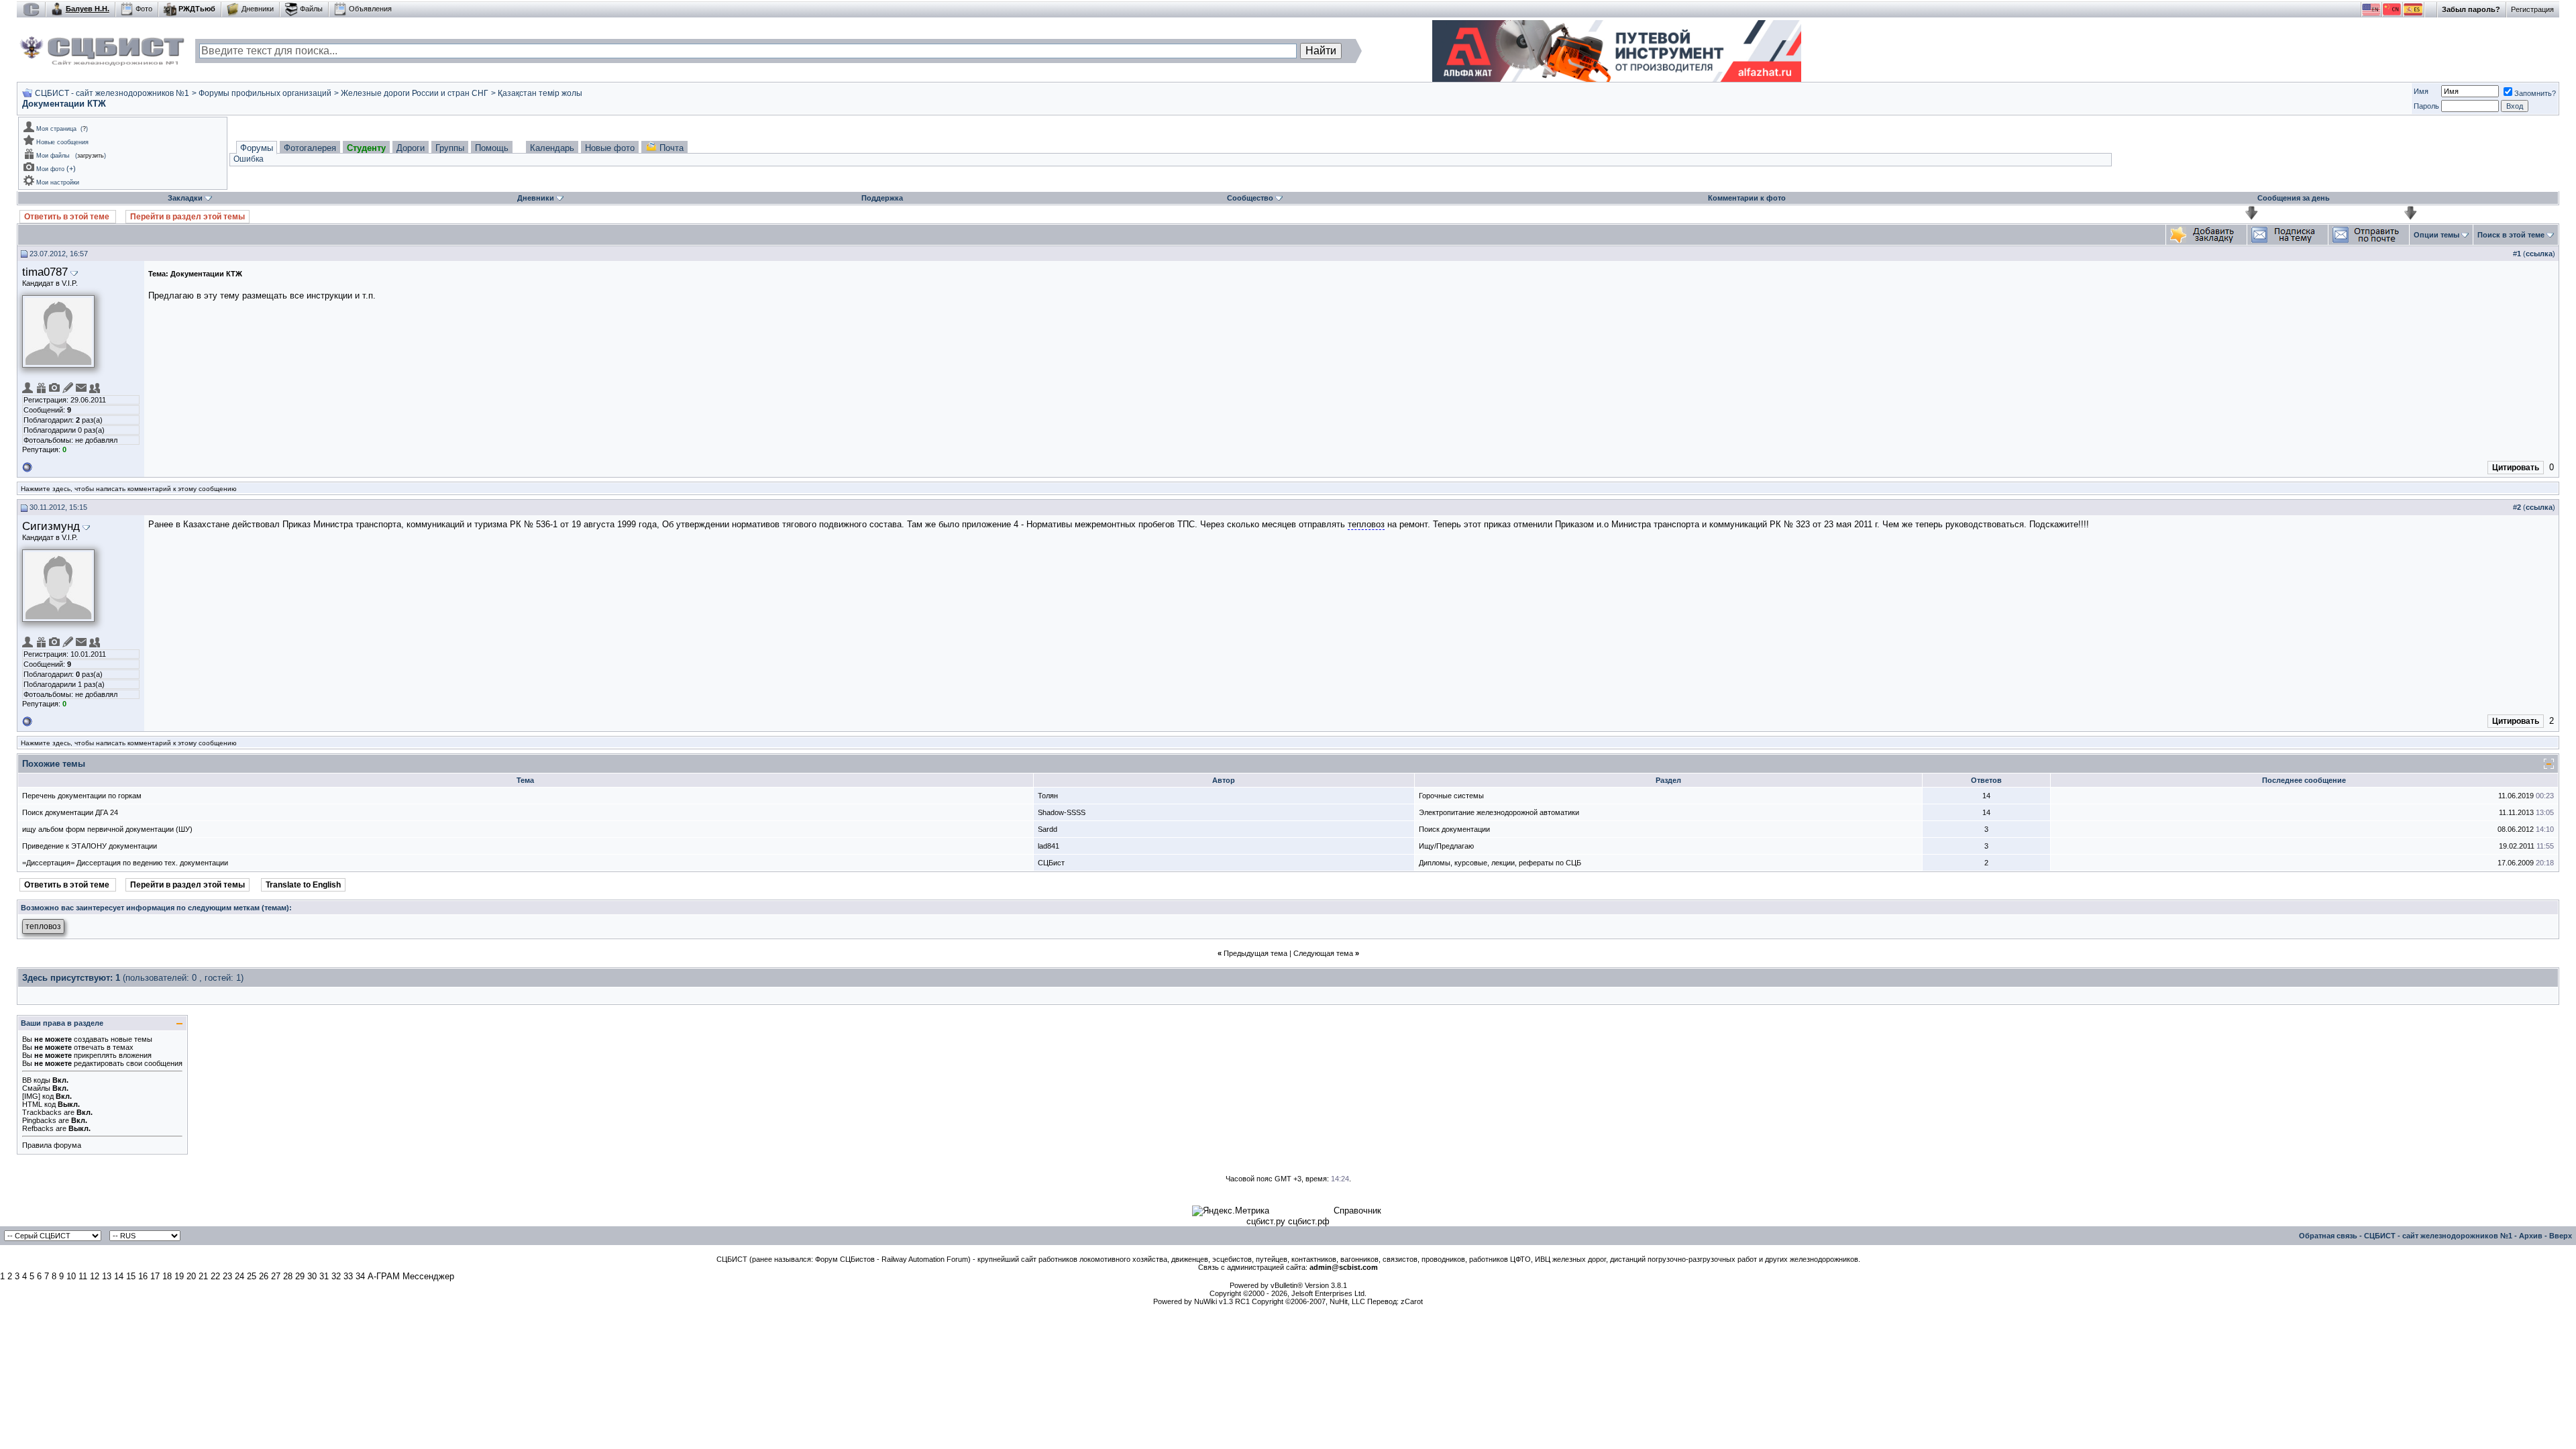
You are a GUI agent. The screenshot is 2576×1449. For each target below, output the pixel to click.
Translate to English (303, 885)
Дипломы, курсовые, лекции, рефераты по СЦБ (1500, 863)
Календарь (552, 148)
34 (360, 1276)
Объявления (370, 9)
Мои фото (50, 169)
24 (239, 1276)
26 (264, 1276)
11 (83, 1276)
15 (131, 1276)
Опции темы (2436, 235)
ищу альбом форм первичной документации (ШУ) (107, 829)
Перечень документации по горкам (82, 796)
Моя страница (56, 129)
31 (324, 1276)
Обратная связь (2328, 1236)
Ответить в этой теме (68, 217)
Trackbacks (42, 1112)
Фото (144, 9)
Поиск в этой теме (2511, 235)
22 (215, 1276)
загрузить (91, 156)
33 (348, 1276)
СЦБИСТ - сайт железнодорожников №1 (112, 93)
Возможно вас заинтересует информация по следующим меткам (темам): (156, 908)
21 (203, 1276)
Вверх (2561, 1236)
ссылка (2539, 254)
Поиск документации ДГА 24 (70, 812)
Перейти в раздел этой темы (187, 217)
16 (143, 1276)
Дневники (258, 9)
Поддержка (882, 198)
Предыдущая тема (1255, 953)
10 (71, 1276)
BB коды (36, 1080)
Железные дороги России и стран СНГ (415, 93)
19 (179, 1276)
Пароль (2426, 106)
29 (300, 1276)
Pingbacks (39, 1120)
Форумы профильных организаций (265, 93)
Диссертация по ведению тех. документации (152, 863)
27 (276, 1276)
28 (288, 1276)
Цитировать (2516, 468)
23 (227, 1276)
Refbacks (38, 1128)
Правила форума (52, 1145)
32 (336, 1276)
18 (167, 1276)
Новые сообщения (62, 142)
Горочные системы (1451, 796)
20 (191, 1276)
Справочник (1357, 1211)
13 (107, 1276)
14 (119, 1276)
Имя (2421, 91)
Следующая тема (1323, 953)
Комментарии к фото (1747, 198)
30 (312, 1276)
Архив (2531, 1236)
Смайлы (36, 1088)
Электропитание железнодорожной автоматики (1499, 812)
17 (155, 1276)
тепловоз (1366, 524)
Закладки (185, 198)
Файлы (311, 9)
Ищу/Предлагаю (1446, 846)
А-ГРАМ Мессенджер (411, 1276)
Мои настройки (58, 182)
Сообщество (1250, 198)
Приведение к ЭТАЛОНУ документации (90, 846)
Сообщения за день (2294, 198)
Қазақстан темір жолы (540, 93)
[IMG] (31, 1096)
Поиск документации (1454, 829)
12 (95, 1276)
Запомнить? (2535, 93)
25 (252, 1276)
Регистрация (2532, 9)
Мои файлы (53, 156)
